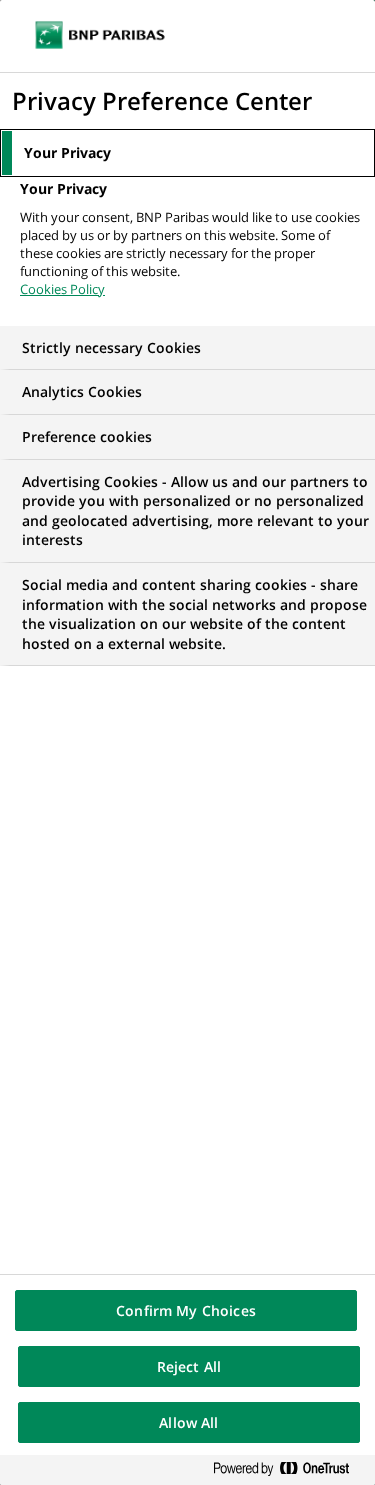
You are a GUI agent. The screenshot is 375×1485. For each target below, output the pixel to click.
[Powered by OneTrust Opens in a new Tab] (289, 1469)
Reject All (189, 1366)
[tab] (187, 153)
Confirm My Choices (186, 1310)
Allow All (188, 1422)
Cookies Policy (62, 289)
